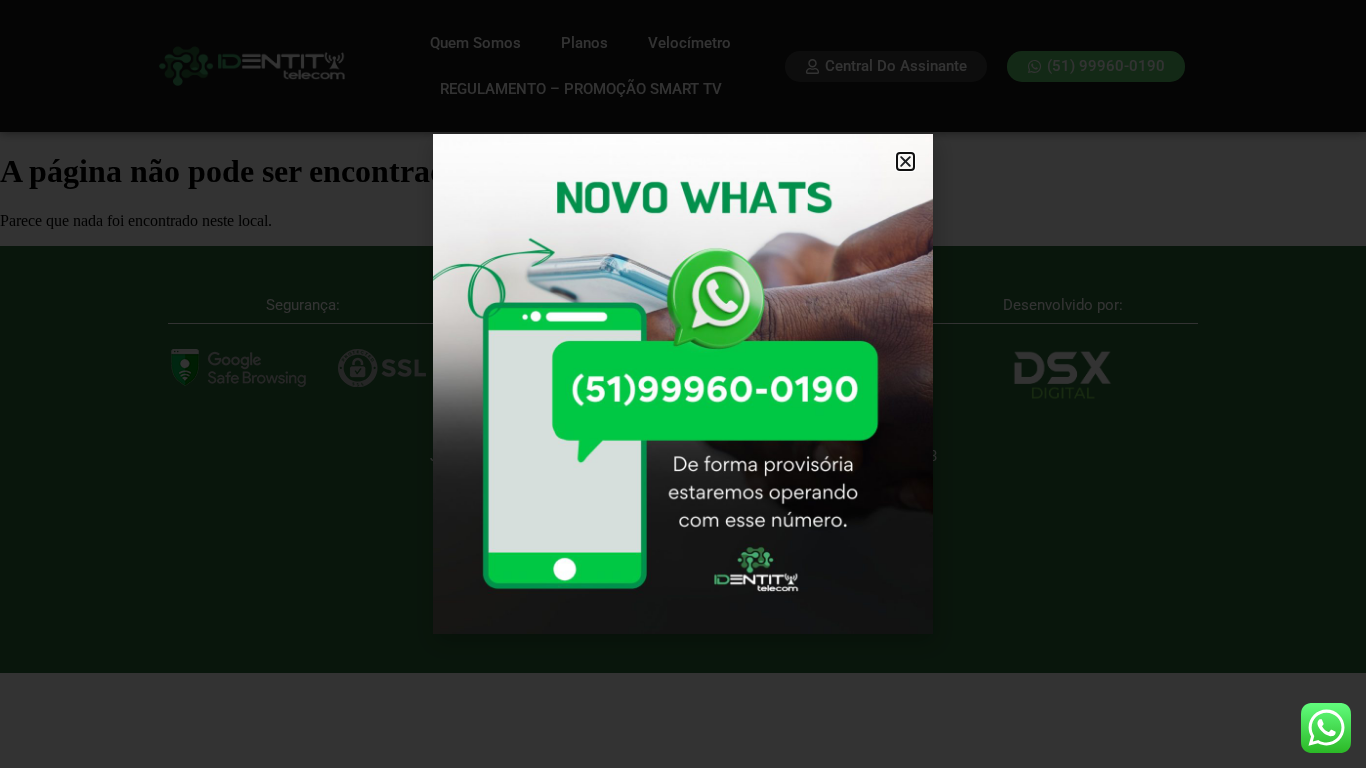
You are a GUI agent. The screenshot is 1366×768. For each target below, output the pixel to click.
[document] (683, 384)
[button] (905, 161)
